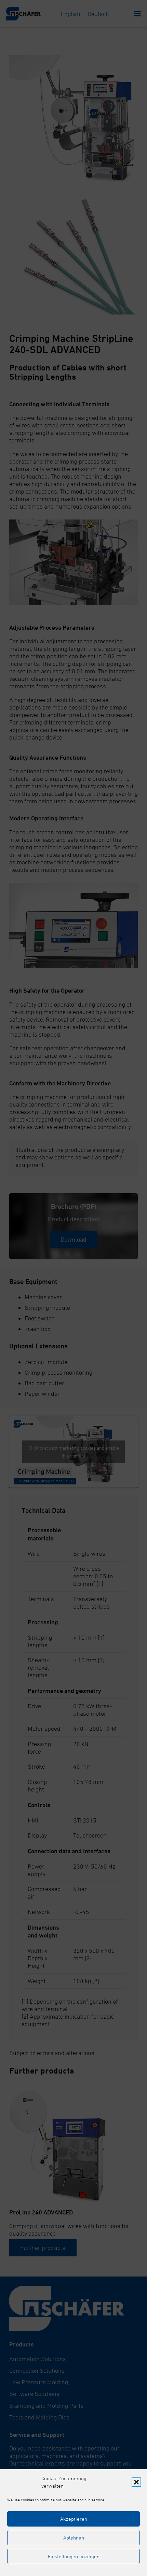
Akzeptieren (74, 2519)
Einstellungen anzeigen (74, 2556)
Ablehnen (74, 2538)
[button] (136, 2482)
